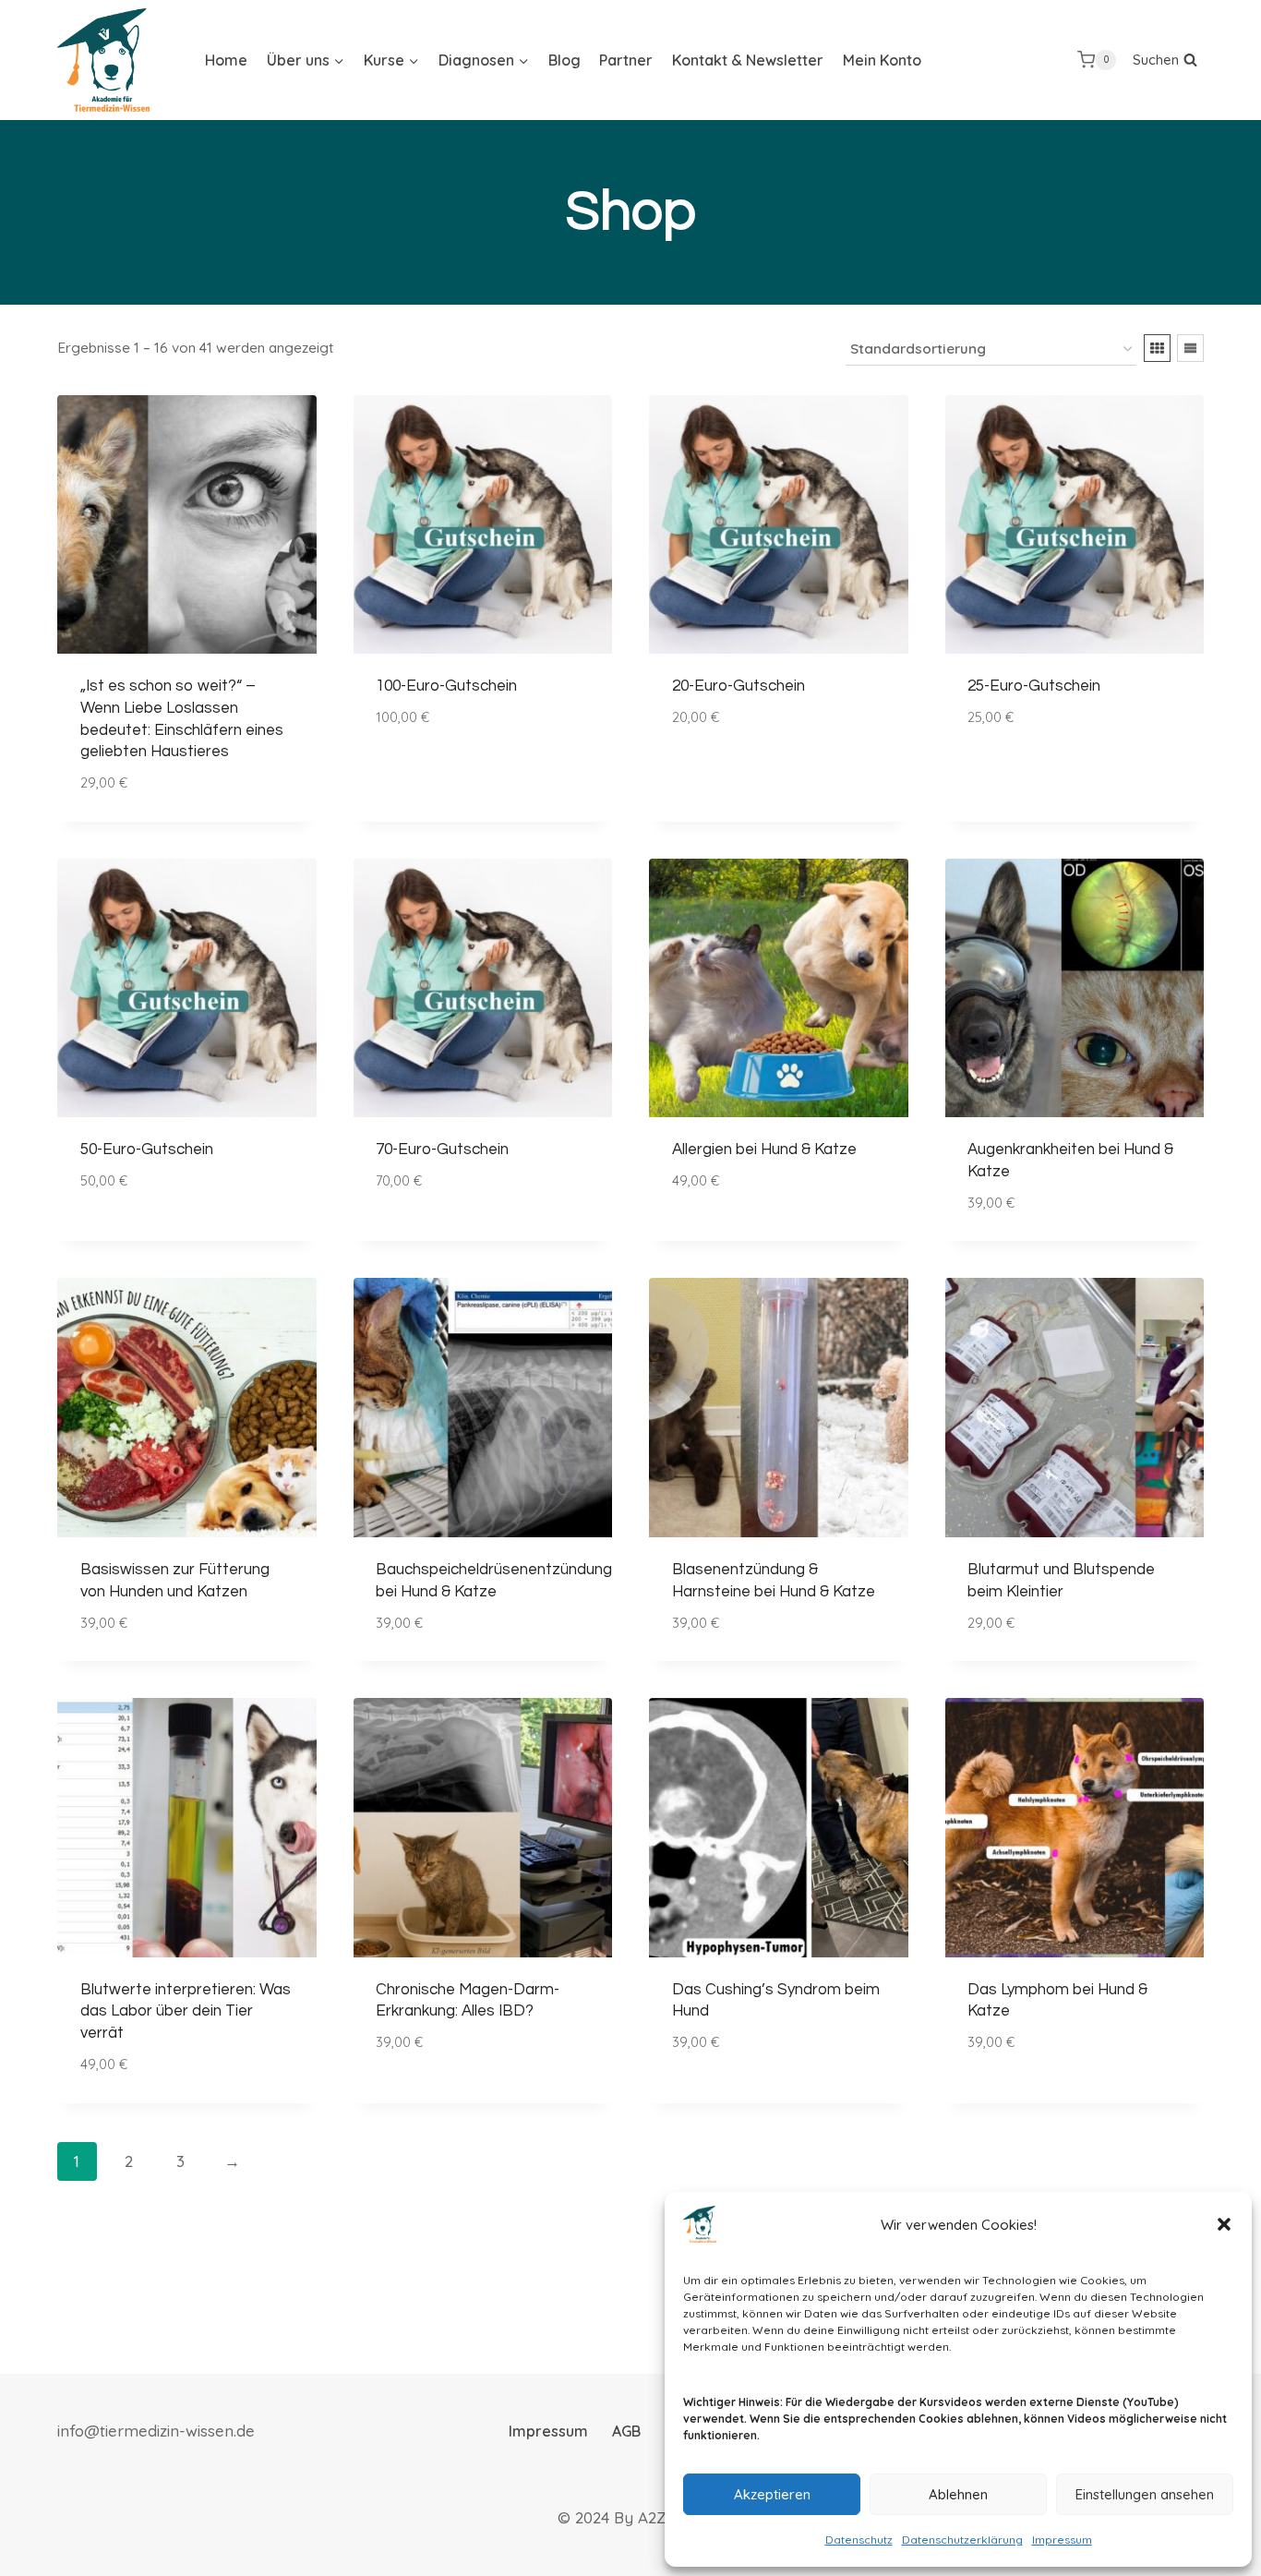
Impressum (1062, 2540)
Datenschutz (859, 2540)
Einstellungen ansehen (1145, 2494)
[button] (1224, 2224)
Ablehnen (958, 2494)
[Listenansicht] (1190, 348)
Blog (564, 60)
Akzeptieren (772, 2494)
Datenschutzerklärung (962, 2540)
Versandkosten (457, 736)
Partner (626, 60)
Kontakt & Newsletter (748, 60)
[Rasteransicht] (1157, 348)
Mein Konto (882, 60)
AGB (626, 2431)
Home (226, 60)
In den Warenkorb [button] (444, 771)
